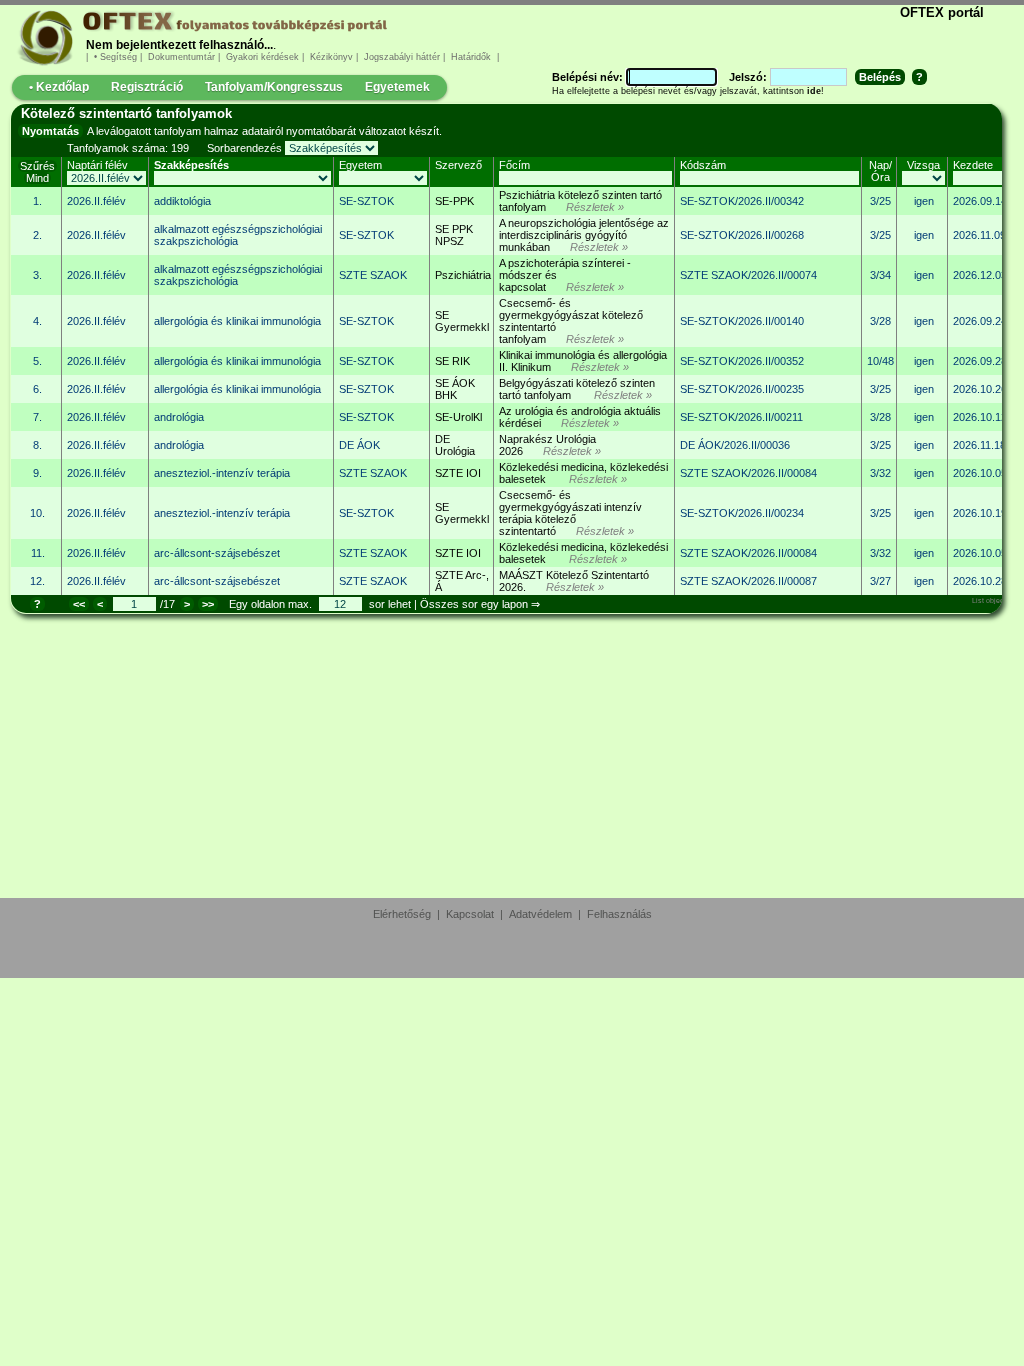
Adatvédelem (540, 914)
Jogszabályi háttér (402, 57)
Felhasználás (619, 914)
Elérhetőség (402, 914)
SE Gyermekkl (462, 321)
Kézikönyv (331, 57)
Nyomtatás (50, 131)
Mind (37, 178)
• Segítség (115, 57)
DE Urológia (455, 445)
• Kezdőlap (59, 87)
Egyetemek (397, 87)
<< (79, 604)
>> (208, 604)
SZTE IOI (458, 473)
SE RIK (452, 361)
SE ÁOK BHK (455, 389)
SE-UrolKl (458, 417)
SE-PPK (454, 201)
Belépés (880, 77)
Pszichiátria (463, 275)
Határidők (471, 57)
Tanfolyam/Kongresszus (274, 87)
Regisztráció (147, 87)
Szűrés (37, 166)
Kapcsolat (470, 914)
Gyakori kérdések (262, 57)
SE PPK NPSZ (454, 235)
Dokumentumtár (181, 57)
